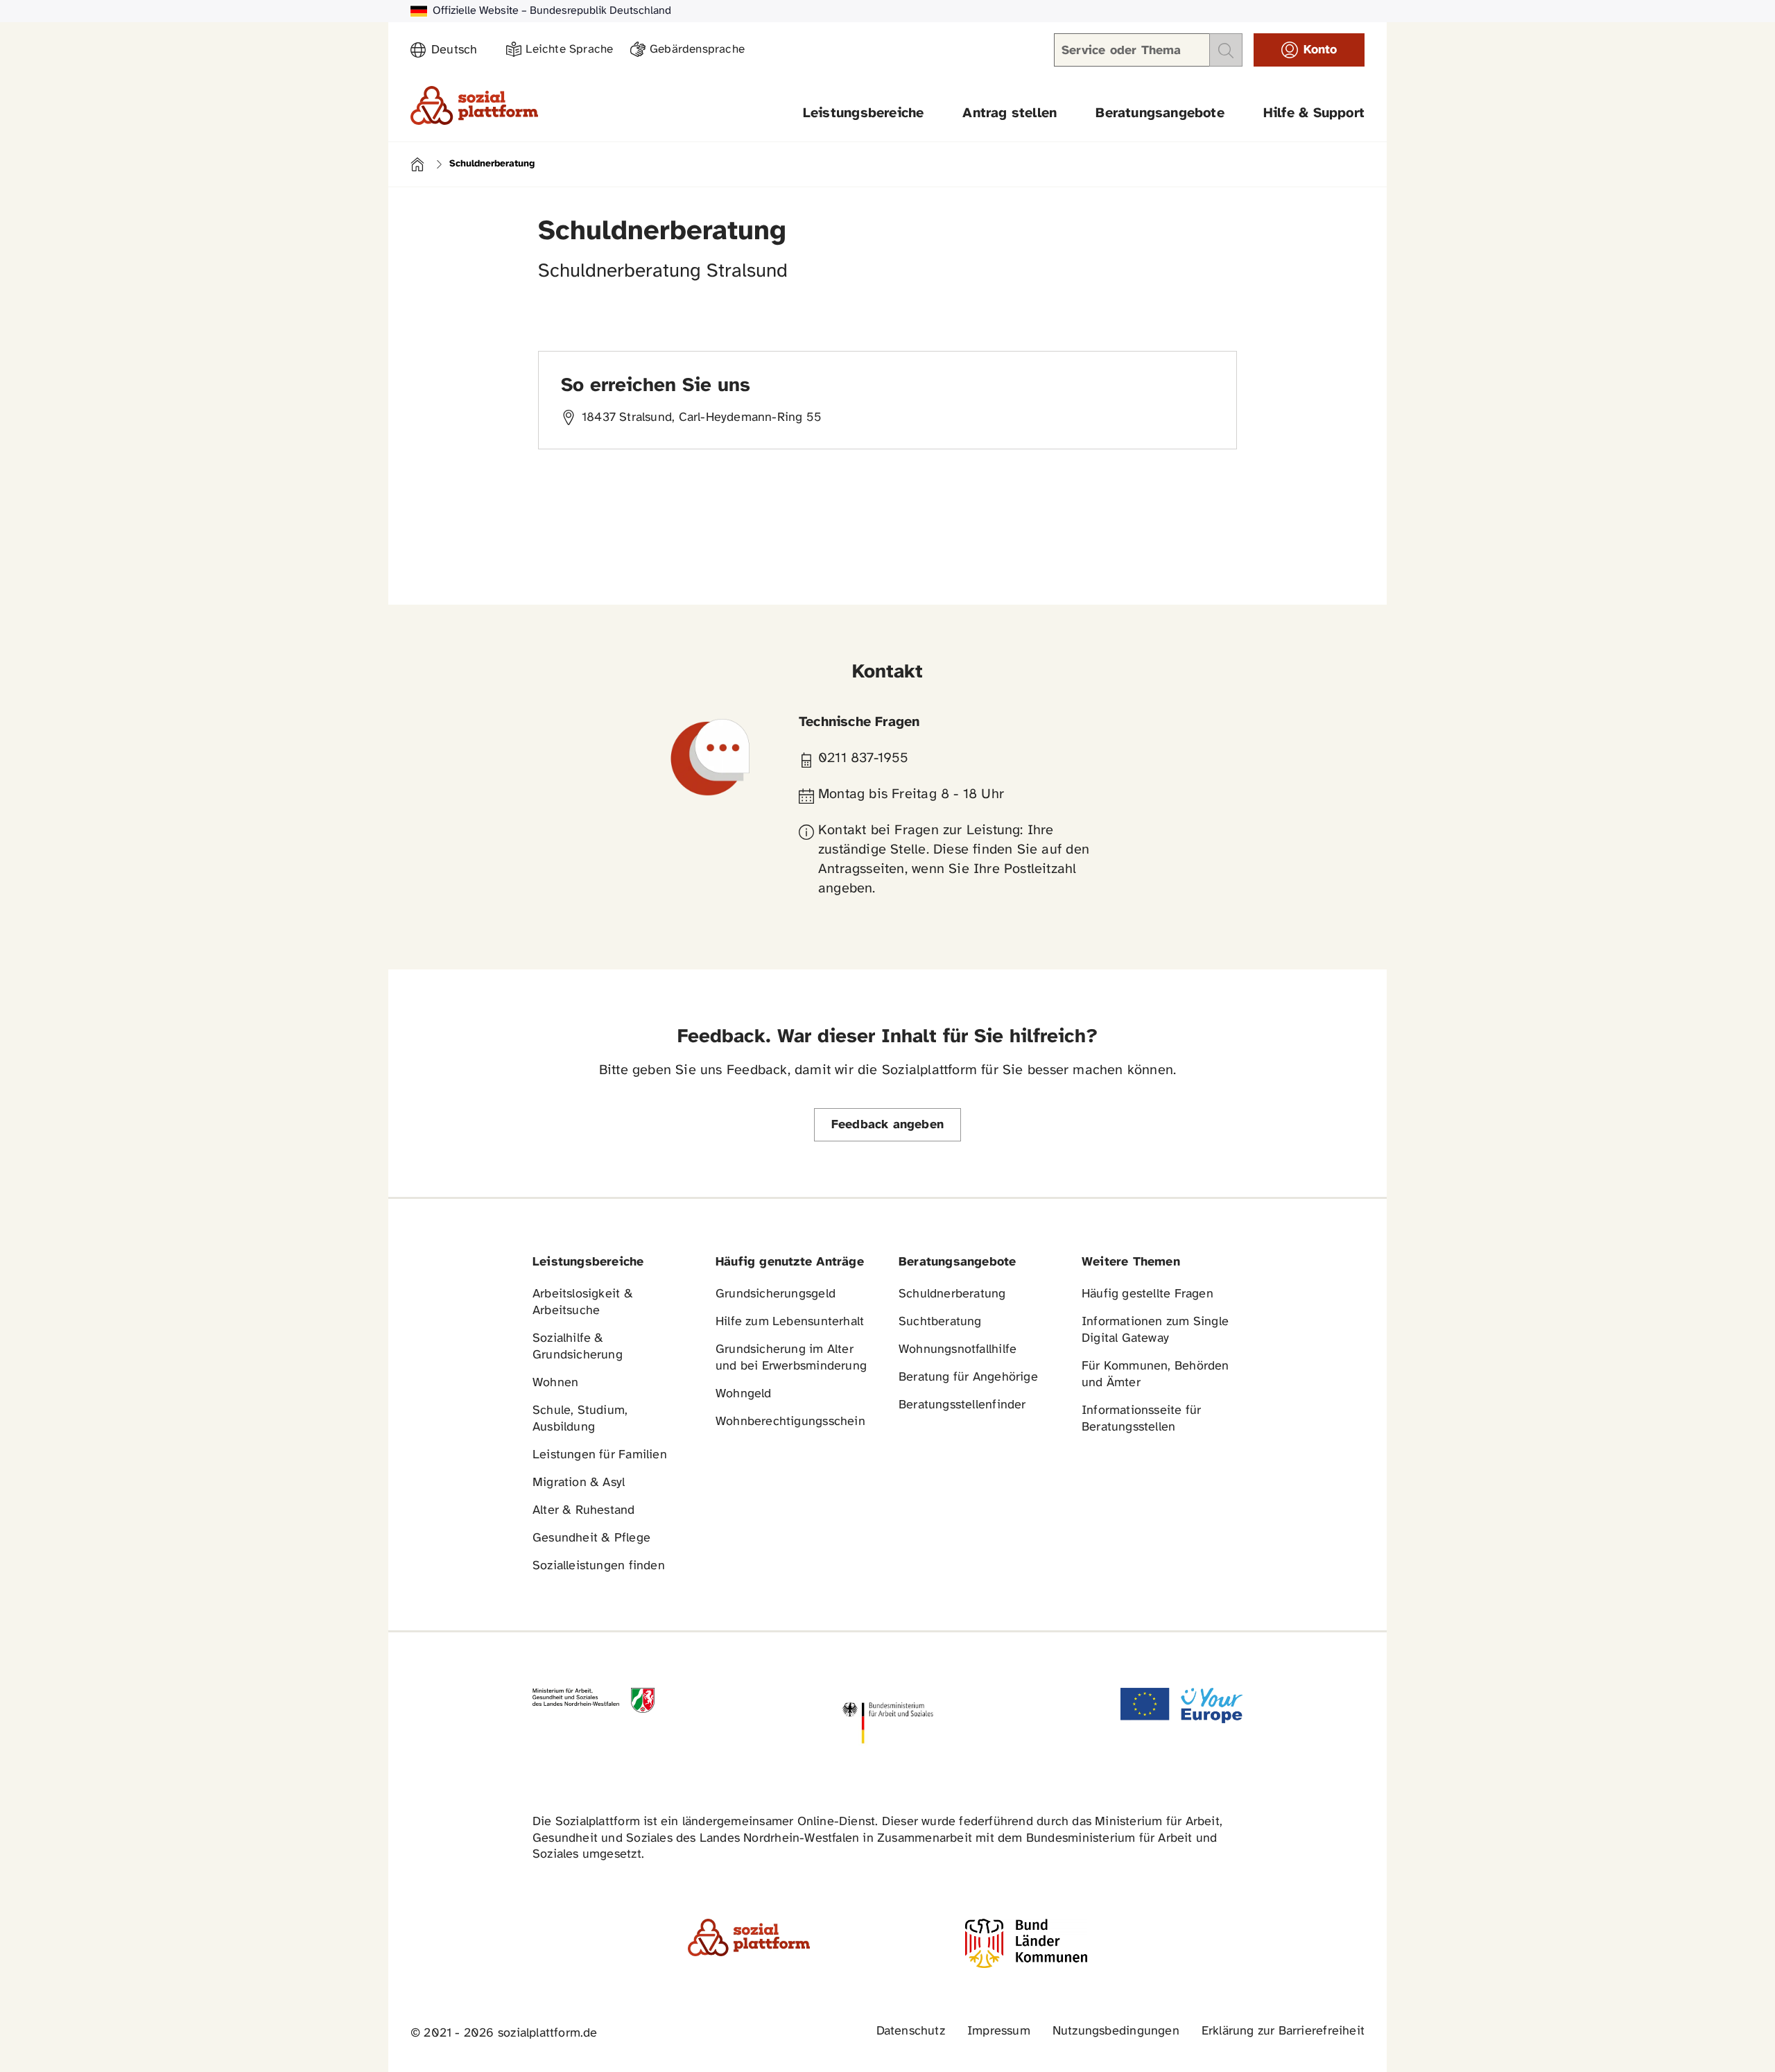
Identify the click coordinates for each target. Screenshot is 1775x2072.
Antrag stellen (1010, 113)
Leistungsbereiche (864, 113)
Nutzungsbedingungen (1116, 2031)
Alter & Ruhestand (584, 1511)
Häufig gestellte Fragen (1148, 1294)
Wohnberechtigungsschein (790, 1422)
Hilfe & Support (1314, 113)
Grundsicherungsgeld (776, 1294)
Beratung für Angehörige (968, 1378)
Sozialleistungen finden (599, 1566)
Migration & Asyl (579, 1483)
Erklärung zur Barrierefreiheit (1283, 2031)
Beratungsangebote (1160, 113)
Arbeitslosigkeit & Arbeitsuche (583, 1303)
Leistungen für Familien (600, 1455)
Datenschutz (911, 2031)
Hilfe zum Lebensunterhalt (790, 1322)
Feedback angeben (887, 1125)
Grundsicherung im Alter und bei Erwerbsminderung (791, 1358)
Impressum (999, 2031)
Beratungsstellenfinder (962, 1405)
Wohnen (555, 1383)
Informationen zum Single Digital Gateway (1155, 1330)
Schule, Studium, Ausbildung (580, 1419)
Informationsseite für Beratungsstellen (1141, 1419)
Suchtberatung (940, 1322)
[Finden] (1226, 50)
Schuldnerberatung (952, 1294)
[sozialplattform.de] (474, 105)
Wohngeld (744, 1394)
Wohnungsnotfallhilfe (958, 1350)
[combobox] (460, 51)
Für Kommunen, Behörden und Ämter (1155, 1375)
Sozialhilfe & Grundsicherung (578, 1347)
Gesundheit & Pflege (591, 1538)
